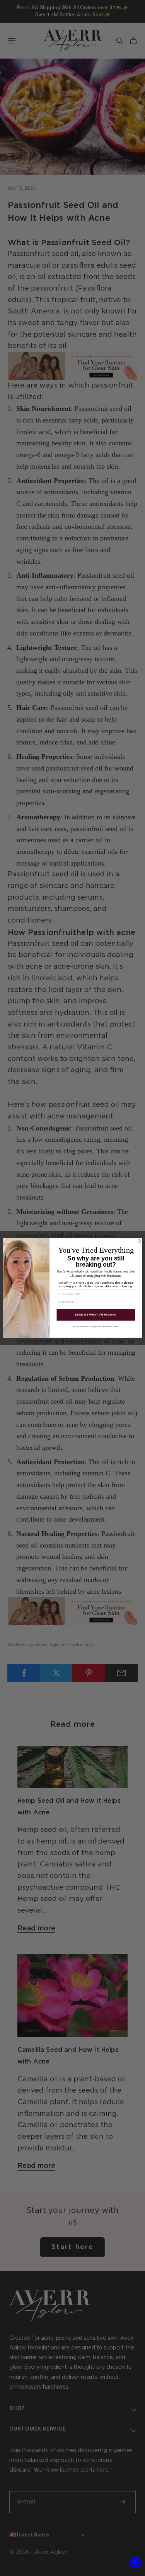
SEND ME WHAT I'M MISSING (96, 1315)
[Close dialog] (139, 1241)
